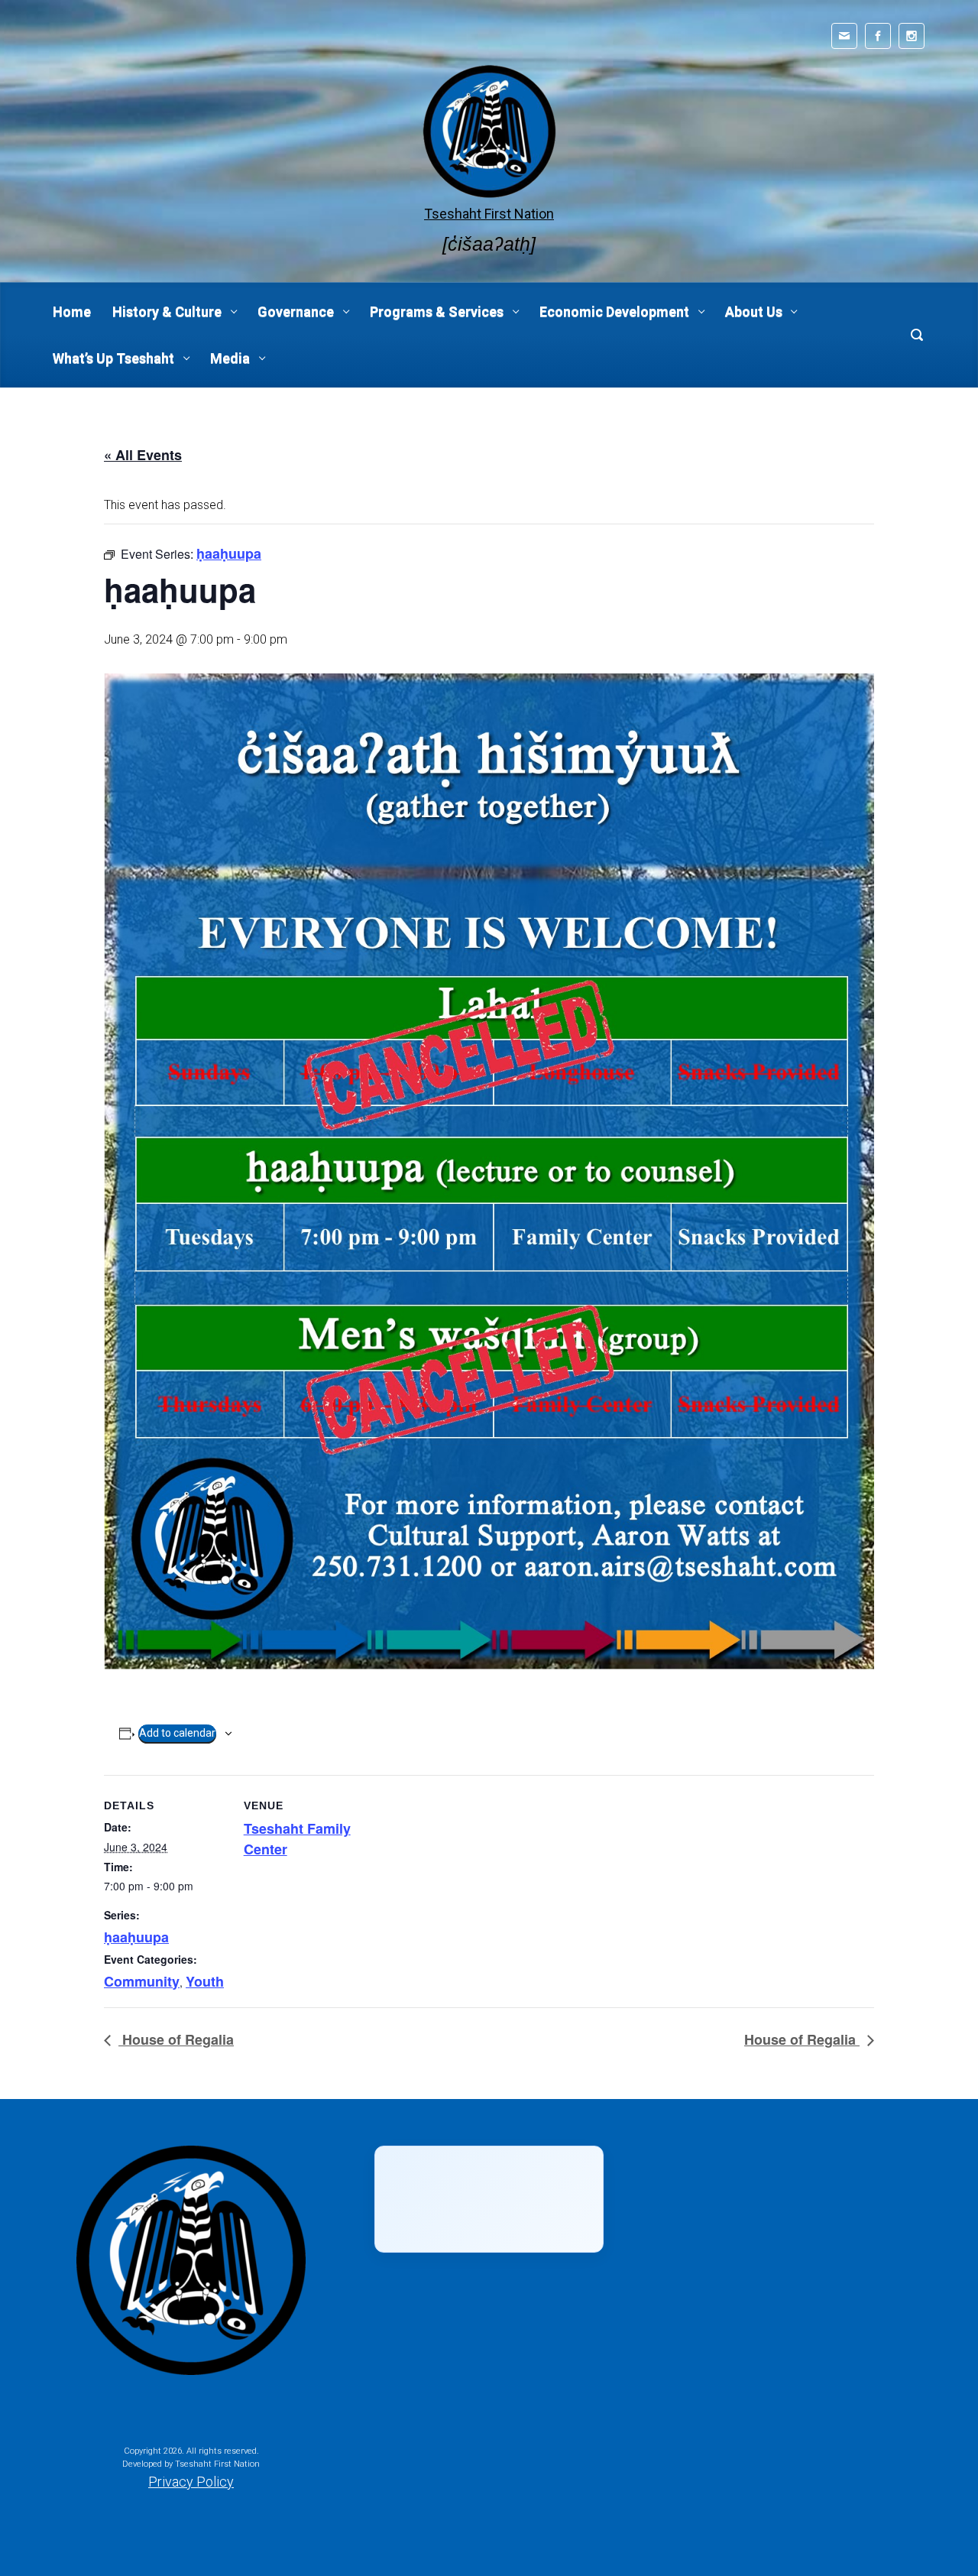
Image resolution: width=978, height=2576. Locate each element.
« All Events (143, 455)
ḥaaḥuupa (136, 1937)
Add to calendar (177, 1733)
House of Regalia (176, 2039)
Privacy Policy (191, 2482)
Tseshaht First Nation (489, 214)
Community (142, 1981)
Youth (205, 1981)
